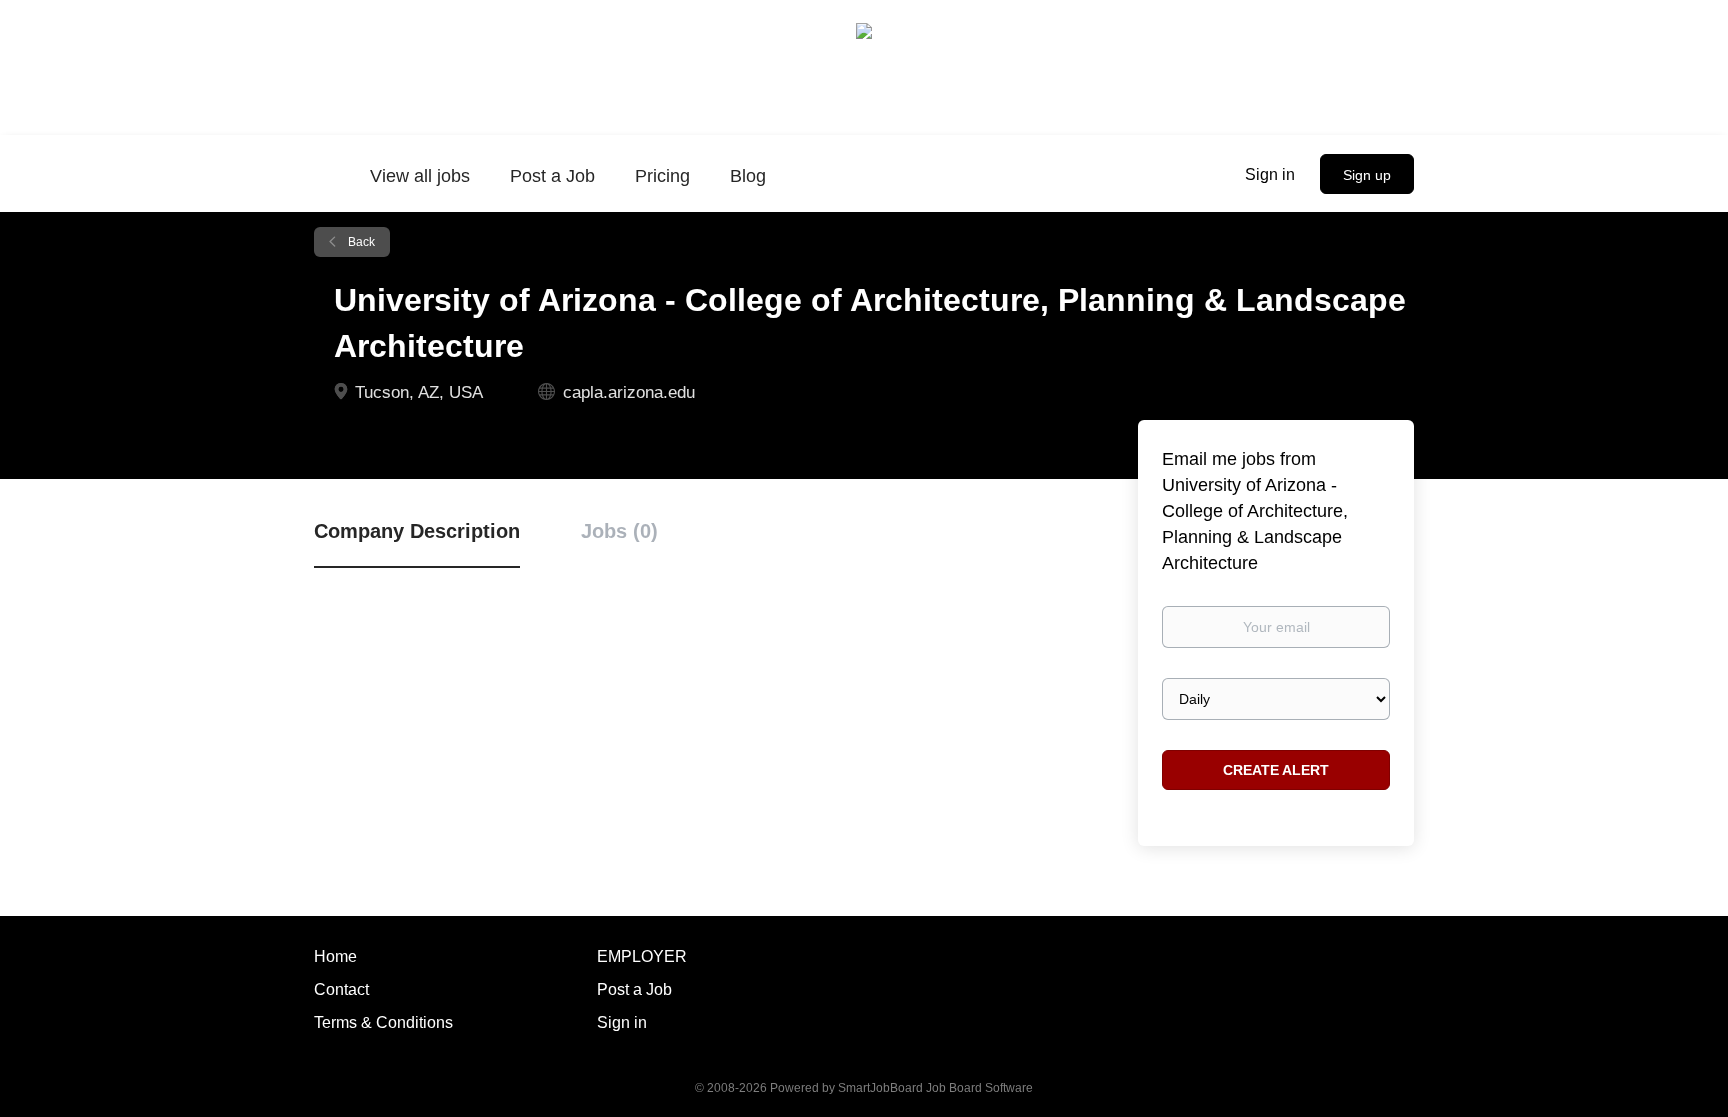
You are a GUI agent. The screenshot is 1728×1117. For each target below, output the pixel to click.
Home (335, 956)
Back (360, 242)
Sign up (1367, 175)
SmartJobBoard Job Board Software (935, 1088)
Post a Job (634, 989)
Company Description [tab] (417, 531)
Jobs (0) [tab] (619, 531)
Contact (341, 989)
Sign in (1270, 174)
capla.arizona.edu (629, 392)
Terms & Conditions (383, 1022)
